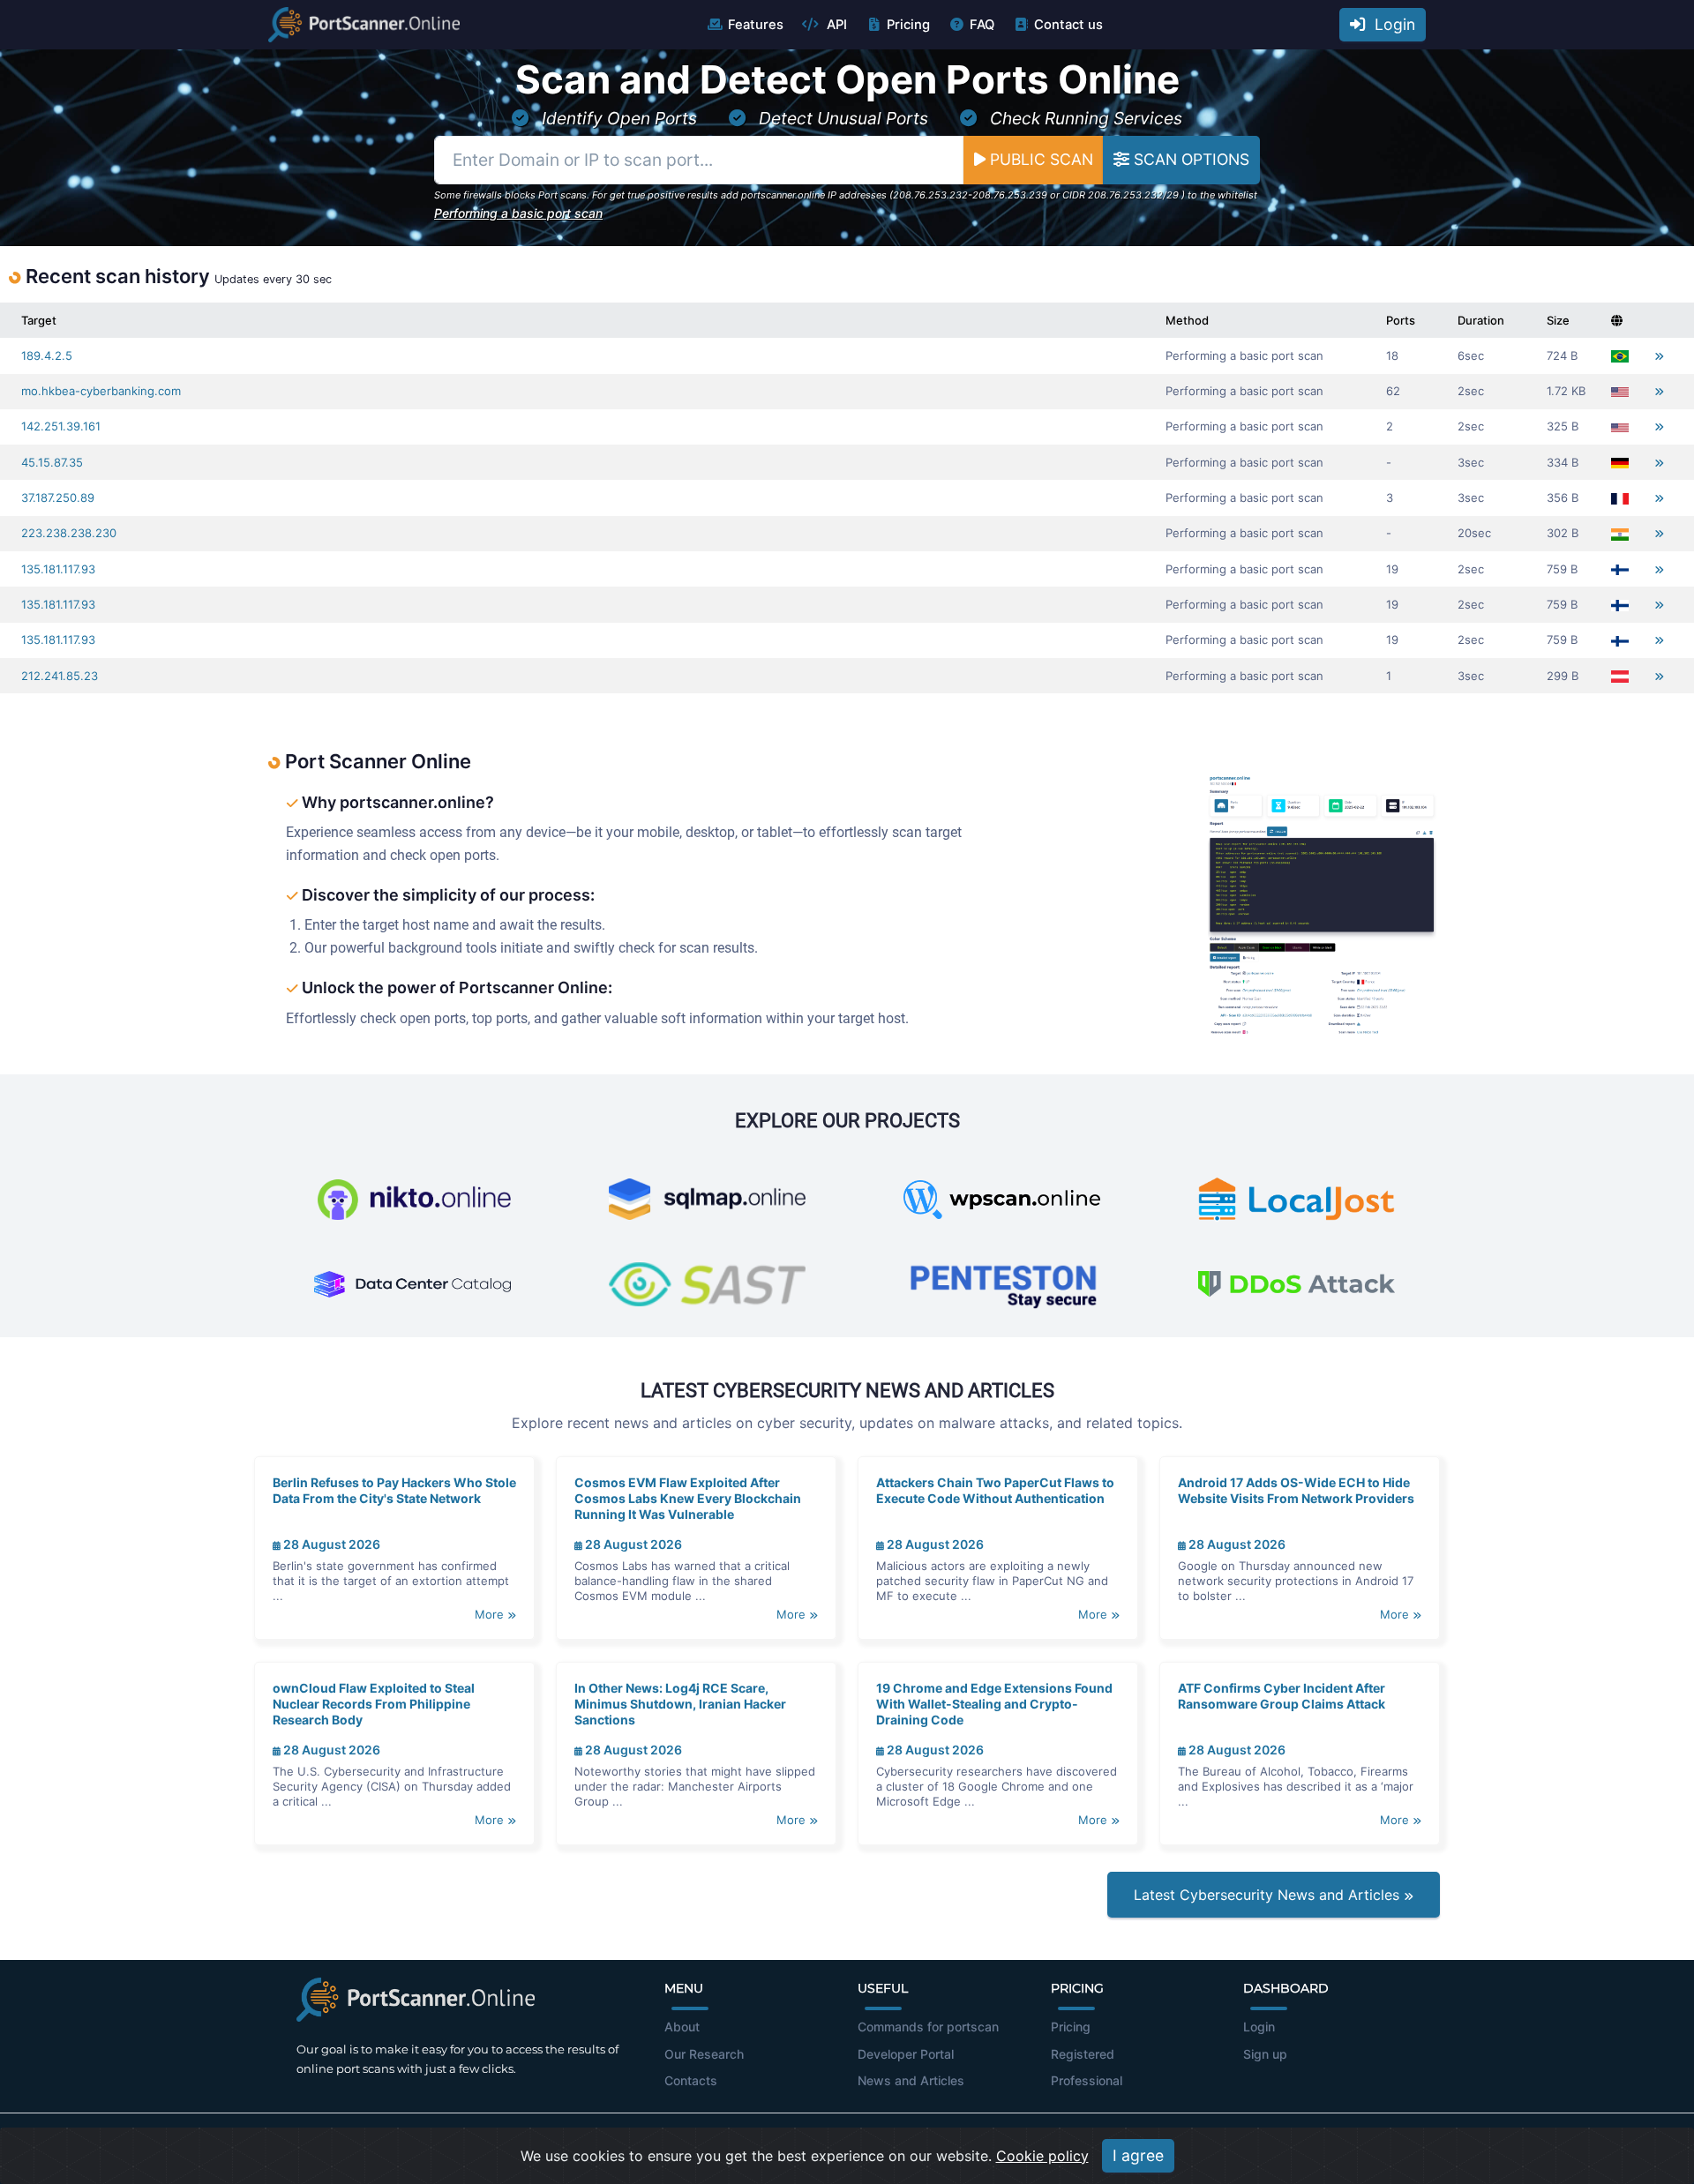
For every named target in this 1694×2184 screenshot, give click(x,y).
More (491, 1614)
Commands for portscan (928, 2027)
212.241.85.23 (60, 676)
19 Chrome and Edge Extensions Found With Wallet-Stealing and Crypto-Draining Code (994, 1704)
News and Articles (911, 2080)
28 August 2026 (330, 1544)
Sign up (1265, 2054)
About (682, 2027)
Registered (1083, 2054)
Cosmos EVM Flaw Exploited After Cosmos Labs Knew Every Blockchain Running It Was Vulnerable (688, 1498)
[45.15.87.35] (1659, 463)
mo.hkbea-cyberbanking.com (101, 391)
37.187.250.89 (58, 497)
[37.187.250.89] (1659, 498)
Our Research (704, 2054)
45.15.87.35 (52, 462)
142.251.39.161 (61, 426)
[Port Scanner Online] (364, 25)
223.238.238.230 (69, 533)
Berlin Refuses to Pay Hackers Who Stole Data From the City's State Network (394, 1490)
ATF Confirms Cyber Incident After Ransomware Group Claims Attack (1282, 1696)
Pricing (908, 25)
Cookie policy (1042, 2156)
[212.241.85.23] (1659, 676)
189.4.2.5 (47, 355)
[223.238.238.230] (1659, 533)
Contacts (691, 2080)
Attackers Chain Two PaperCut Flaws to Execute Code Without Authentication (995, 1490)
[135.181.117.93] (1659, 569)
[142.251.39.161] (1659, 426)
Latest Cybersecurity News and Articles (1269, 1895)
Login (1390, 24)
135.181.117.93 (58, 569)
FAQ (982, 25)
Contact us (1068, 25)
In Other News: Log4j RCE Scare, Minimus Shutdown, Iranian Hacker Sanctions (680, 1704)
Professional (1087, 2080)
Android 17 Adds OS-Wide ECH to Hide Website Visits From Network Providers (1296, 1490)
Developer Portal (906, 2054)
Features (756, 25)
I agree (1138, 2155)
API (835, 25)
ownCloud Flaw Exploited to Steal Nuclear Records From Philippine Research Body (374, 1704)
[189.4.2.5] (1659, 356)
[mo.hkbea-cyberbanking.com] (1659, 391)
